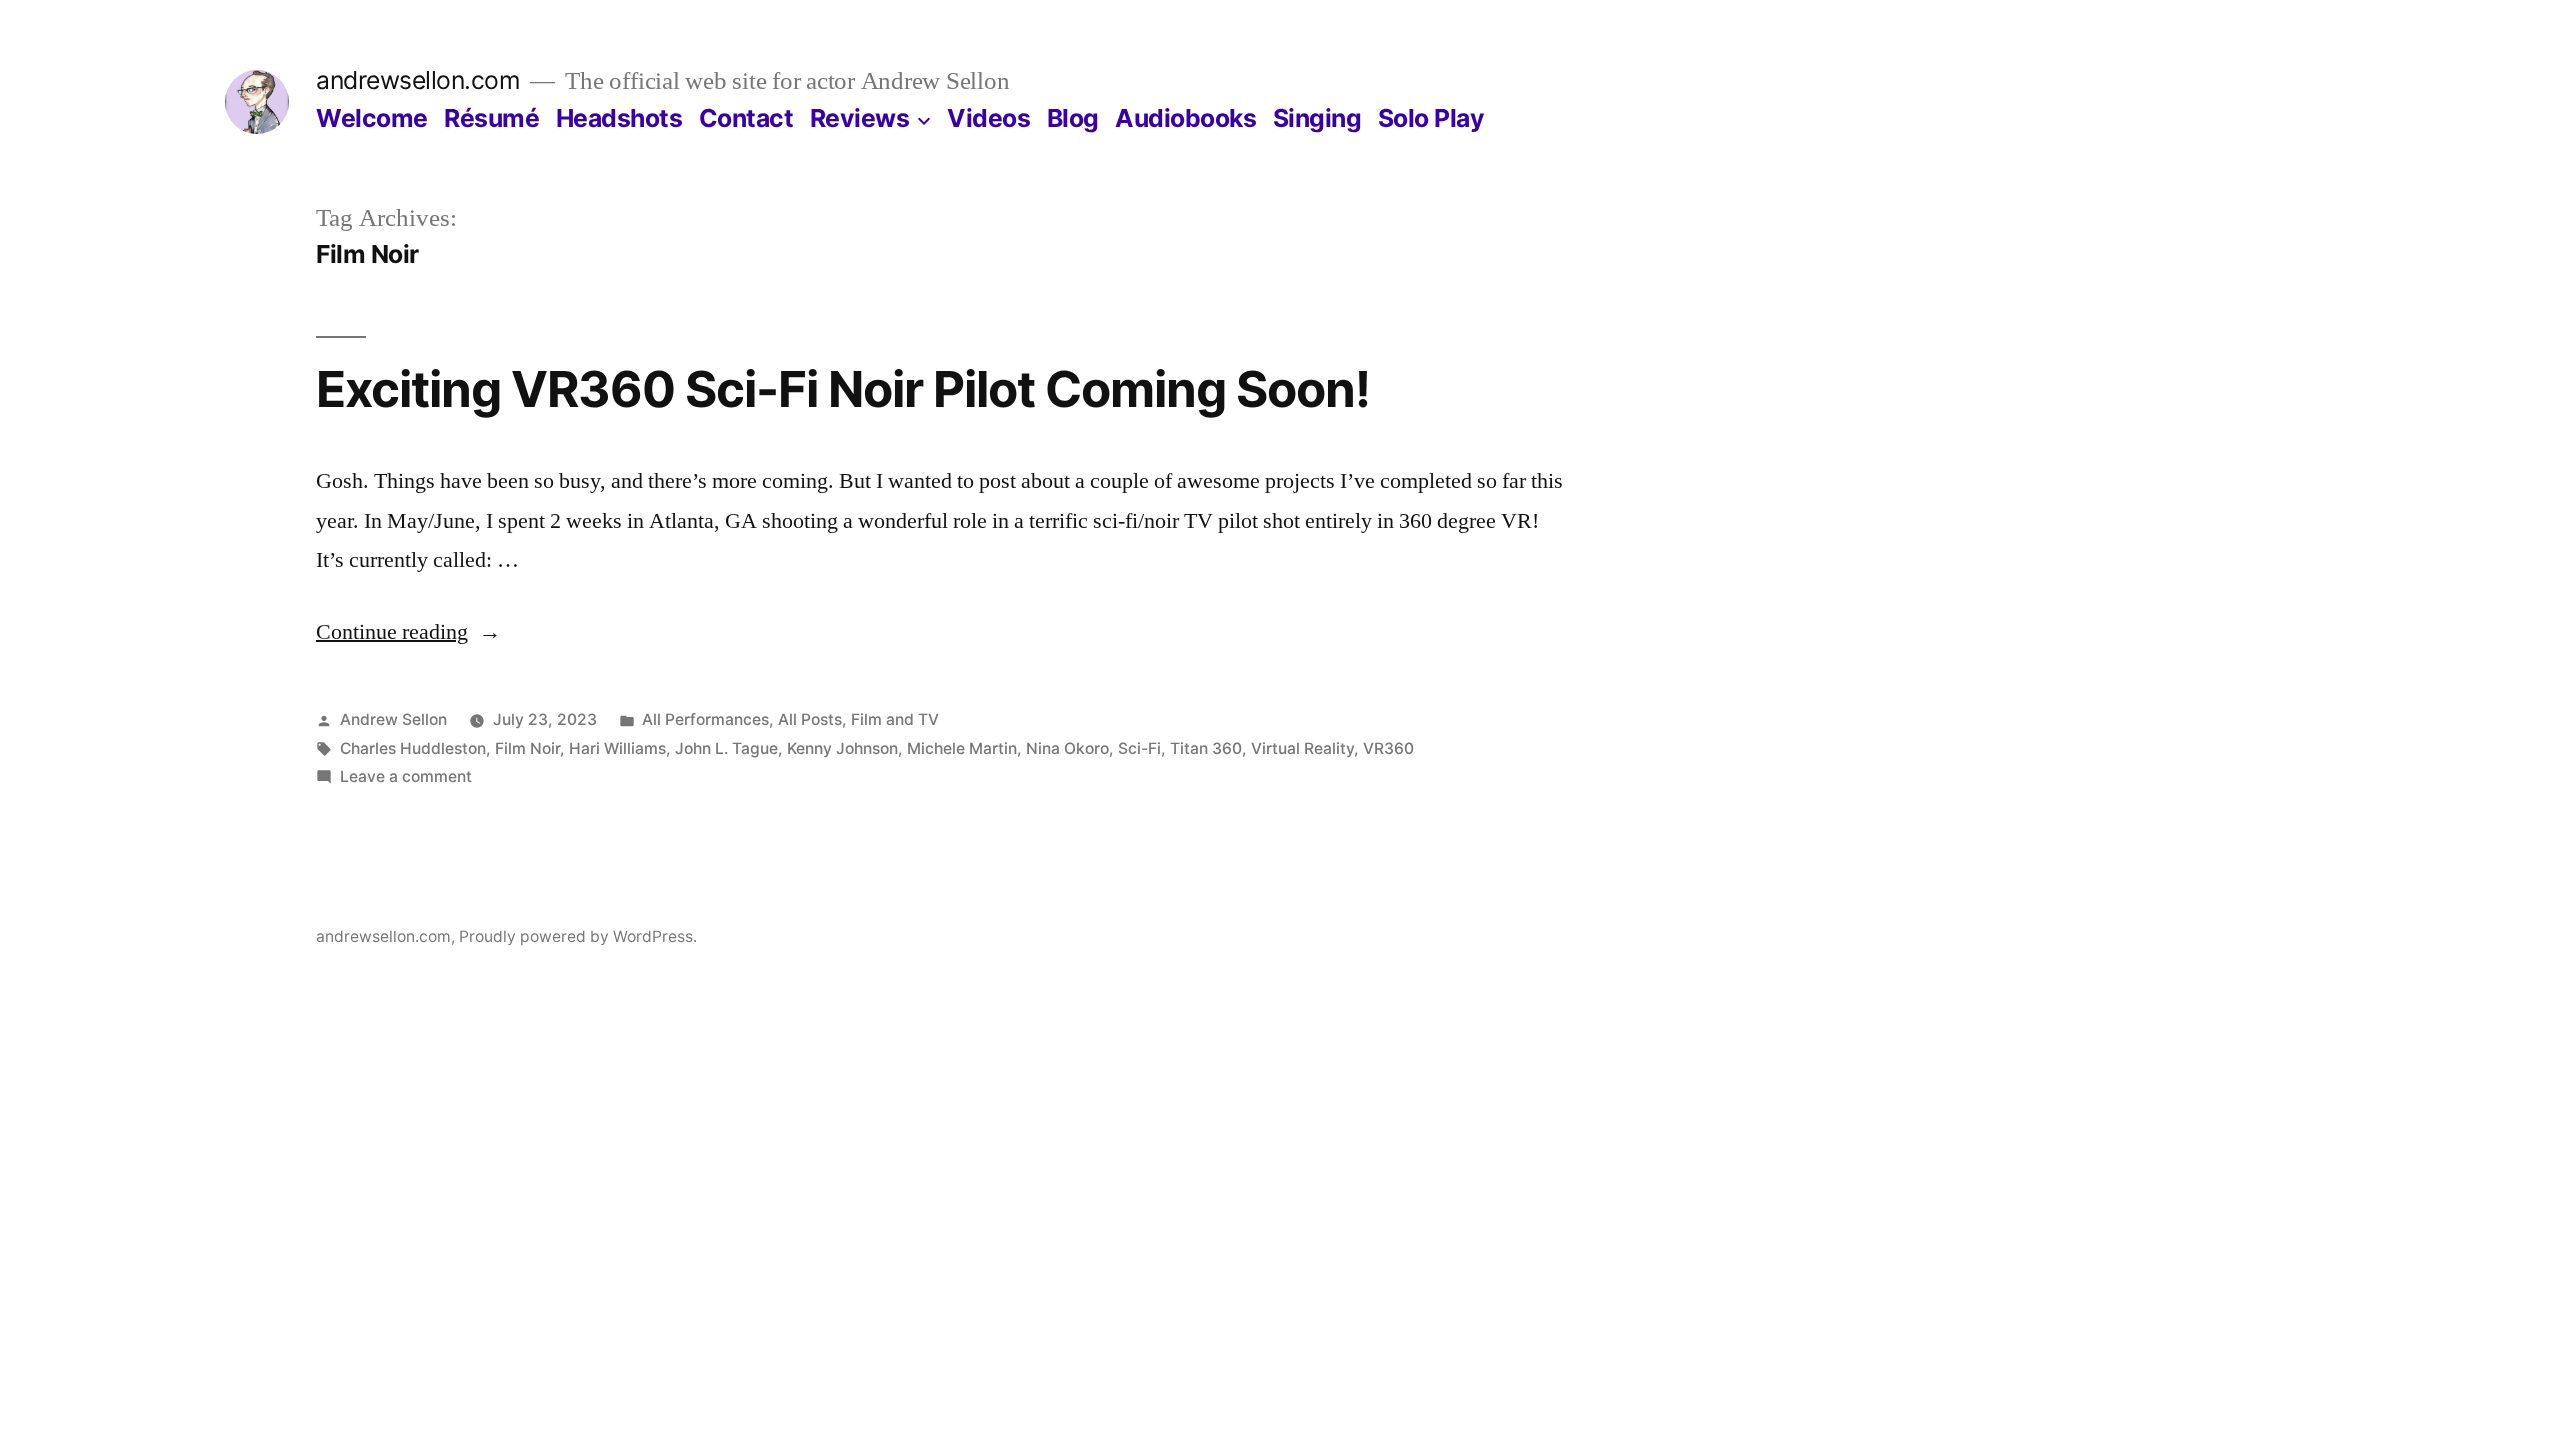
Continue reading (408, 632)
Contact (746, 118)
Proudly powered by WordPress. (578, 936)
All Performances (705, 719)
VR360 (1388, 748)
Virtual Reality (1302, 748)
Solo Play (1431, 118)
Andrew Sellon (393, 719)
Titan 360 (1206, 748)
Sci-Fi (1139, 748)
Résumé (491, 118)
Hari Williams (617, 748)
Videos (988, 118)
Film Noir (527, 748)
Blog (1073, 118)
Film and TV (895, 719)
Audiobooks (1185, 118)
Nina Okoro (1067, 748)
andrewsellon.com (418, 80)
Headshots (619, 118)
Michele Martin (962, 748)
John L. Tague (726, 748)
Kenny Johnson (842, 748)
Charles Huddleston (413, 748)
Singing (1317, 118)
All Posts (810, 719)
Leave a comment (406, 776)
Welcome (372, 118)
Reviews (860, 118)
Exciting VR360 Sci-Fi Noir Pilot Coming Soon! (843, 389)
